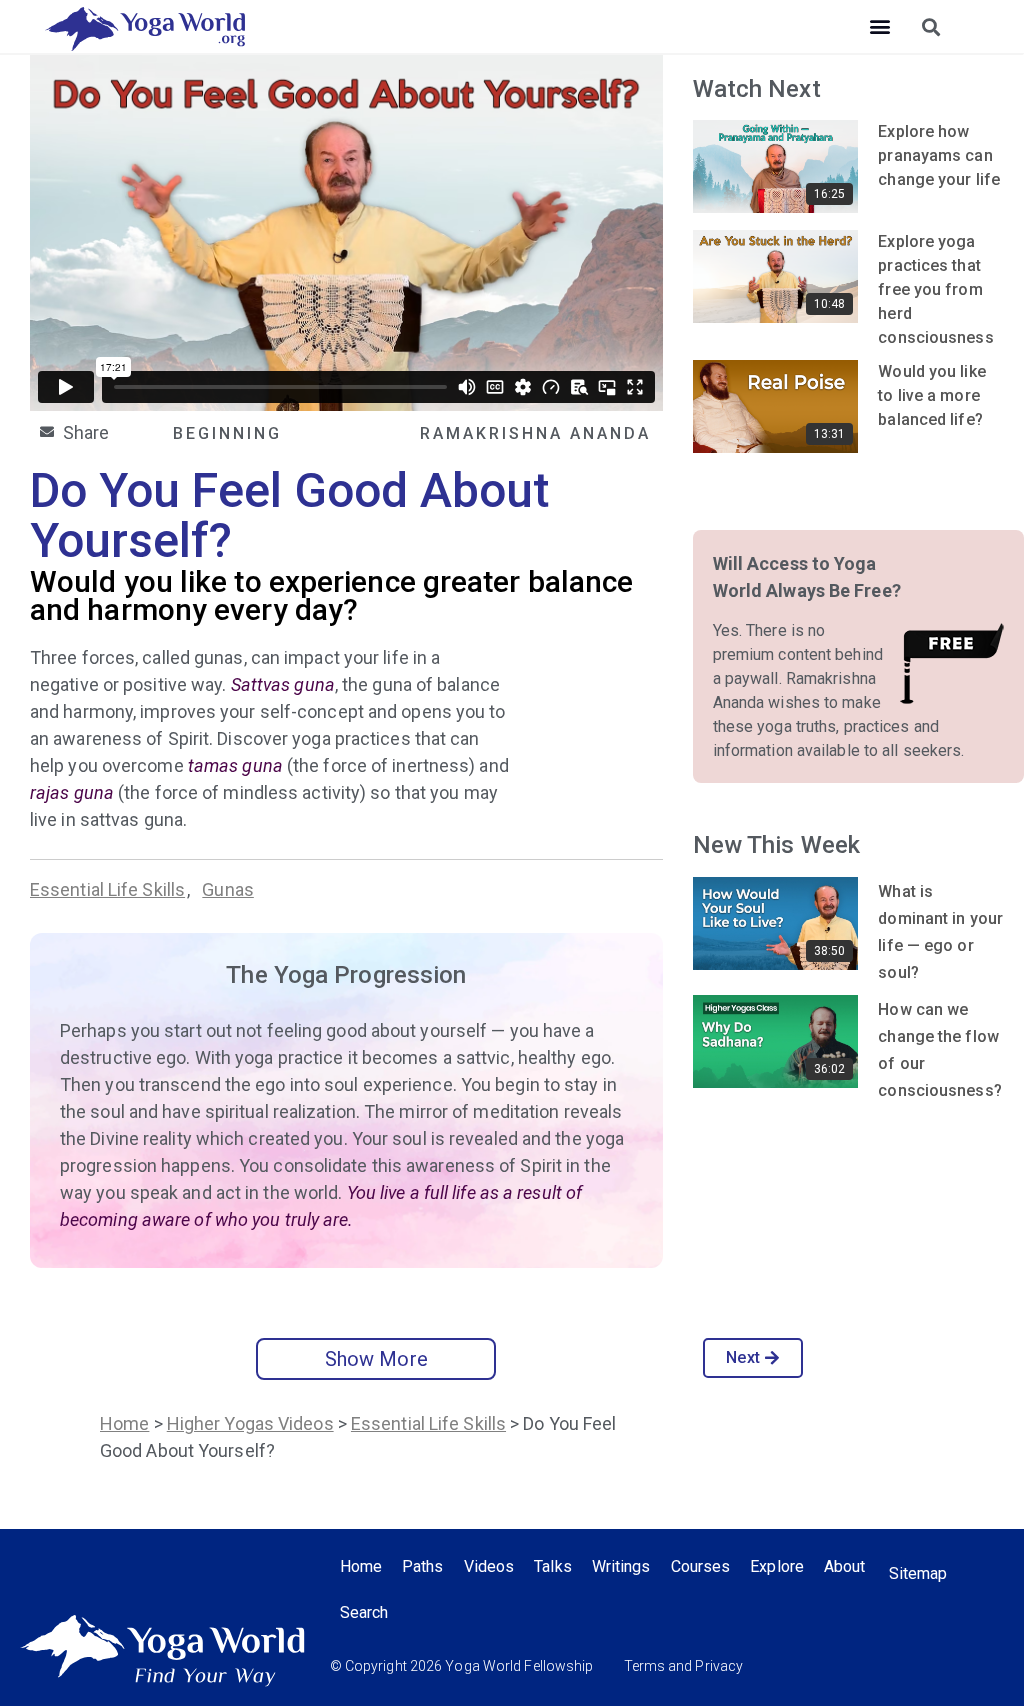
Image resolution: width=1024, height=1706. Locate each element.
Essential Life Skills (107, 889)
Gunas (228, 889)
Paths (423, 1566)
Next (742, 1357)
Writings (621, 1566)
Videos (489, 1566)
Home (124, 1423)
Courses (701, 1566)
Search (364, 1612)
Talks (553, 1566)
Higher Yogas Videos (250, 1423)
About (845, 1566)
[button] (879, 26)
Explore (777, 1566)
